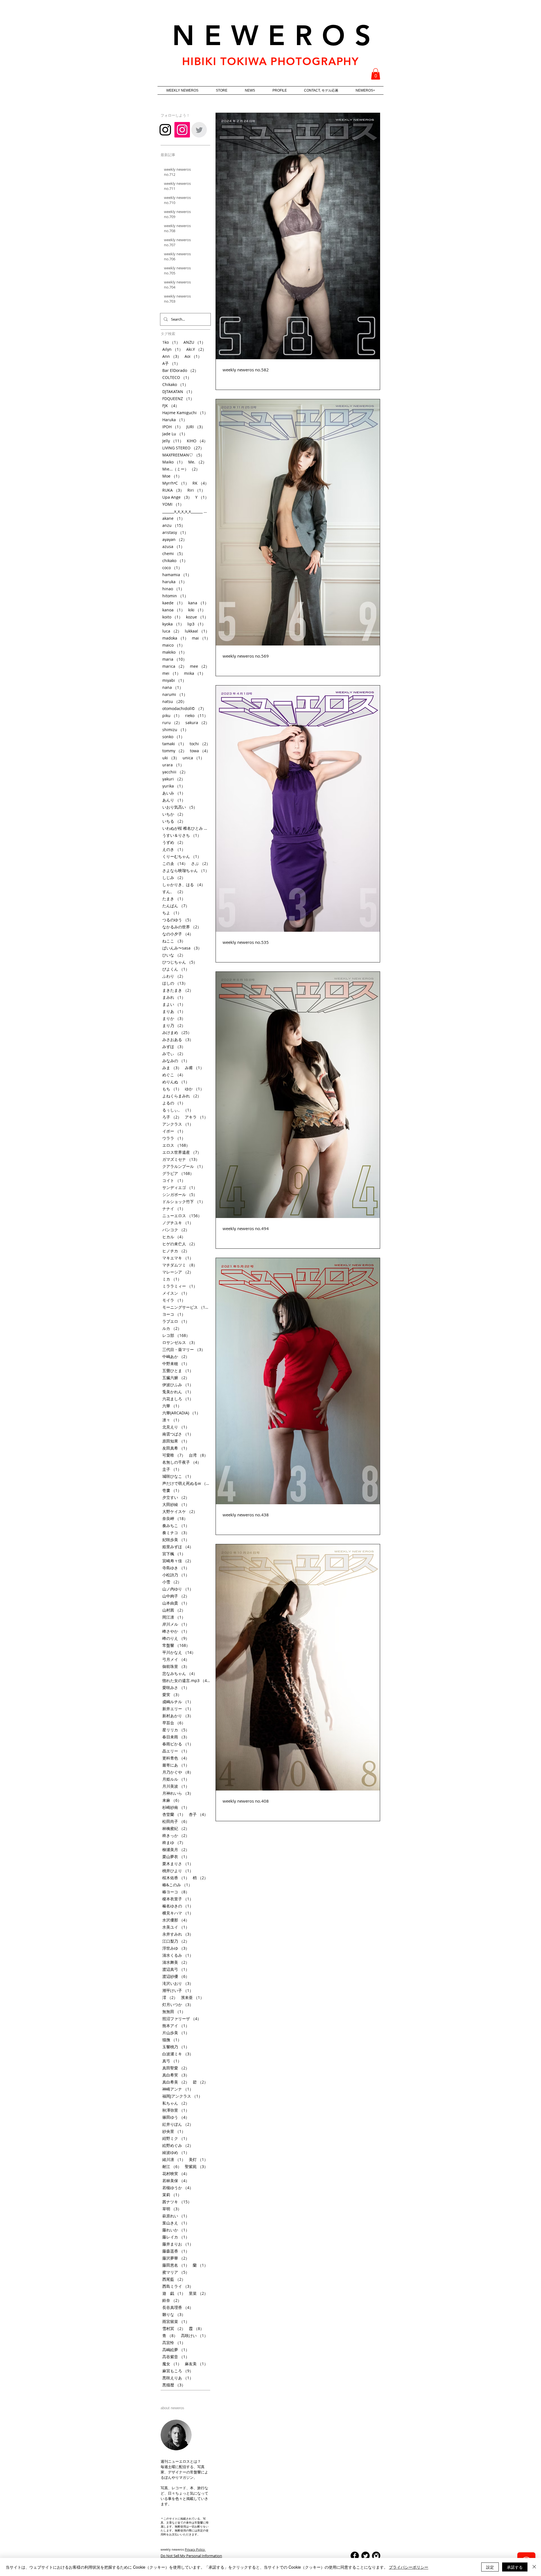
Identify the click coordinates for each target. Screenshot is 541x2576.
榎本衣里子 (178, 1899)
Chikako (175, 384)
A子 (171, 363)
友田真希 (176, 1448)
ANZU (194, 342)
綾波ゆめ (176, 2152)
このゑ (175, 863)
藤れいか (176, 2230)
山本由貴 (176, 1603)
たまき (174, 899)
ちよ (172, 913)
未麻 (172, 1800)
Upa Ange (177, 497)
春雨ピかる (178, 1744)
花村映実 (176, 2174)
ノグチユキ (178, 1223)
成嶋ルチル (178, 1702)
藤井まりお (178, 2244)
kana (198, 603)
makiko (175, 652)
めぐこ (174, 1075)
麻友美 (196, 2364)
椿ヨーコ (176, 1892)
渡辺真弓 (176, 1969)
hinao (173, 589)
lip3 (197, 624)
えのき (174, 849)
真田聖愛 (176, 2068)
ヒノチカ (176, 1251)
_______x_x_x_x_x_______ (186, 511)
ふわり (174, 976)
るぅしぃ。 (178, 1110)
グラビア (178, 1173)
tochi (200, 744)
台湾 (198, 1455)
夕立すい (176, 1497)
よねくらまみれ (182, 1096)
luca (172, 631)
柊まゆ (174, 1842)
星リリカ (176, 1730)
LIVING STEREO (183, 448)
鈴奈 (172, 2300)
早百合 (174, 1723)
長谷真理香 (178, 2307)
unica (193, 758)
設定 (490, 2567)
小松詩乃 (176, 1575)
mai (201, 638)
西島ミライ (178, 2286)
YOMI (173, 504)
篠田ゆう (176, 2117)
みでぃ (174, 1054)
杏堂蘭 (174, 1814)
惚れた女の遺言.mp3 (186, 1680)
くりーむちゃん (182, 856)
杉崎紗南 (176, 1807)
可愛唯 (174, 1455)
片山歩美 (176, 2033)
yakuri (174, 779)
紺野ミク (176, 2138)
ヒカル (174, 1237)
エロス (176, 1145)
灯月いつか (178, 2004)
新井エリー (178, 1709)
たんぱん (176, 906)
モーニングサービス (186, 1307)
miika (195, 673)
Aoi (193, 356)
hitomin (175, 596)
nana (173, 687)
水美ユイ (176, 1927)
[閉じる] (534, 2567)
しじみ (174, 877)
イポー (174, 1131)
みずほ (174, 1047)
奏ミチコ (176, 1533)
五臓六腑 (176, 1378)
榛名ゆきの (178, 1906)
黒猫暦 (174, 2385)
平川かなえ (179, 1652)
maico (174, 645)
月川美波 (176, 1786)
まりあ (174, 1011)
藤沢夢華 (176, 2258)
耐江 (172, 2166)
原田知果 (176, 1441)
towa (200, 751)
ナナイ (174, 1209)
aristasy (175, 532)
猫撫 (172, 2040)
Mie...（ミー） (181, 469)
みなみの (176, 1061)
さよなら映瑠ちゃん (186, 870)
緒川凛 (174, 2159)
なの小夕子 (178, 934)
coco (172, 568)
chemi (174, 553)
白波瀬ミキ (178, 2054)
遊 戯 (174, 2293)
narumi (175, 694)
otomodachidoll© (184, 708)
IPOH (173, 427)
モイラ (174, 1300)
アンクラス (178, 1124)
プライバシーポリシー (409, 2567)
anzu (174, 525)
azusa (173, 546)
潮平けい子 (178, 1990)
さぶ (201, 863)
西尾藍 (174, 2279)
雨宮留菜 (176, 2321)
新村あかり (178, 1716)
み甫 (194, 1068)
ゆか (194, 1089)
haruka (175, 582)
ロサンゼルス (180, 1342)
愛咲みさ (176, 1688)
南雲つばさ (178, 1434)
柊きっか (176, 1835)
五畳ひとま (178, 1371)
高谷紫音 (176, 2357)
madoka (175, 638)
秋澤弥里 (176, 2110)
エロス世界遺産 (182, 1152)
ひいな (174, 955)
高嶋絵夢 (176, 2350)
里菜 (198, 2293)
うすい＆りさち (182, 835)
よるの (174, 1103)
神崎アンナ (178, 2089)
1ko (171, 342)
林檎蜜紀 (176, 1828)
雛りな (174, 2314)
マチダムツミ (180, 1265)
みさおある (178, 1040)
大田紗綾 (176, 1504)
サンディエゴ (180, 1187)
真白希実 (176, 2075)
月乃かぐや (178, 1772)
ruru (172, 723)
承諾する (515, 2567)
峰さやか (176, 1631)
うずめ (174, 842)
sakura (197, 723)
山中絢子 (176, 1596)
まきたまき (178, 990)
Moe (172, 476)
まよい (174, 1004)
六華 (172, 1406)
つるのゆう (178, 920)
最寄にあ (176, 1765)
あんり (174, 800)
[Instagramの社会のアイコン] (182, 130)
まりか (174, 1018)
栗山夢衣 (176, 1857)
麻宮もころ (178, 2371)
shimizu (175, 730)
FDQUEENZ (178, 399)
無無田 (174, 2012)
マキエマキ (178, 1258)
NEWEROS (276, 35)
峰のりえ (176, 1638)
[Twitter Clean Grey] (199, 130)
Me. (197, 462)
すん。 (174, 892)
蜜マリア (176, 2272)
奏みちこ (176, 1526)
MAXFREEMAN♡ (183, 455)
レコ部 (176, 1335)
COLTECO (177, 377)
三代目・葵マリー (184, 1349)
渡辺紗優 (176, 1976)
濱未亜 (192, 1997)
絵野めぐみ (178, 2145)
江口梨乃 (176, 1941)
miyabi (174, 680)
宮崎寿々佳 (178, 1561)
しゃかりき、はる (184, 885)
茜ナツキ (177, 2202)
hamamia (177, 575)
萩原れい (176, 2216)
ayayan (175, 539)
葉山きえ (176, 2223)
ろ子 (172, 1117)
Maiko (174, 462)
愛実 (172, 1695)
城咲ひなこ (178, 1476)
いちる (174, 821)
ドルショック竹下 (184, 1202)
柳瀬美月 (176, 1850)
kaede (174, 603)
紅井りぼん (178, 2124)
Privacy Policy (195, 2549)
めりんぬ (176, 1082)
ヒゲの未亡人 (180, 1244)
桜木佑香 (176, 1878)
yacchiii (175, 772)
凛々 (172, 1420)
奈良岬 (175, 1518)
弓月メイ (176, 1659)
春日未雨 (176, 1737)
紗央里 (174, 2131)
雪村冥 (174, 2328)
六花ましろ (178, 1399)
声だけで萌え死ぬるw (186, 1483)
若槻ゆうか (178, 2188)
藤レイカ (176, 2237)
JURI (196, 427)
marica (174, 666)
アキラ (196, 1117)
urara (173, 765)
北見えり (176, 1427)
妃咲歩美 (176, 1540)
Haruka (175, 420)
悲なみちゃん (180, 1673)
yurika (174, 786)
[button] (376, 74)
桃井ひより (178, 1871)
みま (172, 1068)
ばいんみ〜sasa (182, 948)
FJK (171, 406)
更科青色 (176, 1758)
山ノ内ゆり (178, 1589)
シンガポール (180, 1194)
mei (171, 673)
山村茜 (174, 1610)
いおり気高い (180, 807)
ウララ (174, 1138)
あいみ (174, 793)
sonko (173, 737)
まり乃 (174, 1025)
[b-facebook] (355, 2556)
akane (174, 518)
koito (172, 617)
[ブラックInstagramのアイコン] (165, 130)
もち (172, 1089)
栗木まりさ (178, 1864)
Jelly (173, 441)
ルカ (172, 1328)
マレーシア (178, 1272)
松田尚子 (176, 1821)
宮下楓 (174, 1554)
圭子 (172, 1469)
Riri (196, 490)
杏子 (198, 1814)
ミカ (172, 1279)
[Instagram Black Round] (376, 2556)
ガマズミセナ (181, 1159)
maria (175, 659)
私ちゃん (176, 2103)
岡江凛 (174, 1617)
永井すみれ (178, 1934)
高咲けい (194, 2336)
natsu (174, 701)
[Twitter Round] (365, 2556)
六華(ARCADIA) (181, 1413)
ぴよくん (176, 969)
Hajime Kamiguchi (185, 413)
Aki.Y (196, 349)
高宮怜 (174, 2343)
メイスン (176, 1293)
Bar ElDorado (180, 370)
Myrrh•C (176, 483)
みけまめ (177, 1032)
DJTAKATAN (178, 391)
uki (171, 758)
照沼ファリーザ (182, 2019)
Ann (172, 356)
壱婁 (172, 1490)
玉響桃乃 (176, 2047)
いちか (174, 814)
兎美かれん (178, 1392)
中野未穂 (176, 1364)
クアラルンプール (184, 1166)
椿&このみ (177, 1885)
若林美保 (176, 2181)
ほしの (175, 983)
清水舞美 (176, 1962)
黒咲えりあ (178, 2378)
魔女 (172, 2364)
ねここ (174, 941)
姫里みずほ (178, 1547)
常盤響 (176, 1645)
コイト (174, 1180)
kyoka (173, 624)
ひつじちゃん (180, 962)
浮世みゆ (176, 1948)
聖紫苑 (196, 2166)
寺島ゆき (176, 1568)
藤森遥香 (176, 2251)
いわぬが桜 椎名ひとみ (186, 828)
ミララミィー (180, 1286)
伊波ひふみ (178, 1385)
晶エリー (176, 1751)
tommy (174, 751)
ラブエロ (176, 1321)
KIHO (197, 441)
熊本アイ (176, 2026)
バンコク (176, 1230)
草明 (172, 2209)
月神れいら (178, 1793)
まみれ (174, 997)
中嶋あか (176, 1356)
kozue (197, 617)
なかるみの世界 (182, 927)
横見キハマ (178, 1913)
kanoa (174, 610)
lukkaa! (197, 631)
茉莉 (172, 2195)
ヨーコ (174, 1314)
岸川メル (176, 1624)
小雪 (172, 1582)
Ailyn (173, 349)
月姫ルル (176, 1779)
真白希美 (176, 2082)
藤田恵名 (176, 2265)
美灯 (198, 2159)
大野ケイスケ (180, 1511)
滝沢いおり (178, 1983)
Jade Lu (175, 434)
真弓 (172, 2061)
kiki (197, 610)
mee (200, 666)
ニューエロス (182, 1216)
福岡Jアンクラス (182, 2096)
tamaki (174, 744)
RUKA (173, 490)
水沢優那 (176, 1920)
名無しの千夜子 (182, 1462)
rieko (197, 715)
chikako (175, 561)
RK (201, 483)
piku (172, 715)
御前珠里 (176, 1666)
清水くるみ (178, 1955)
